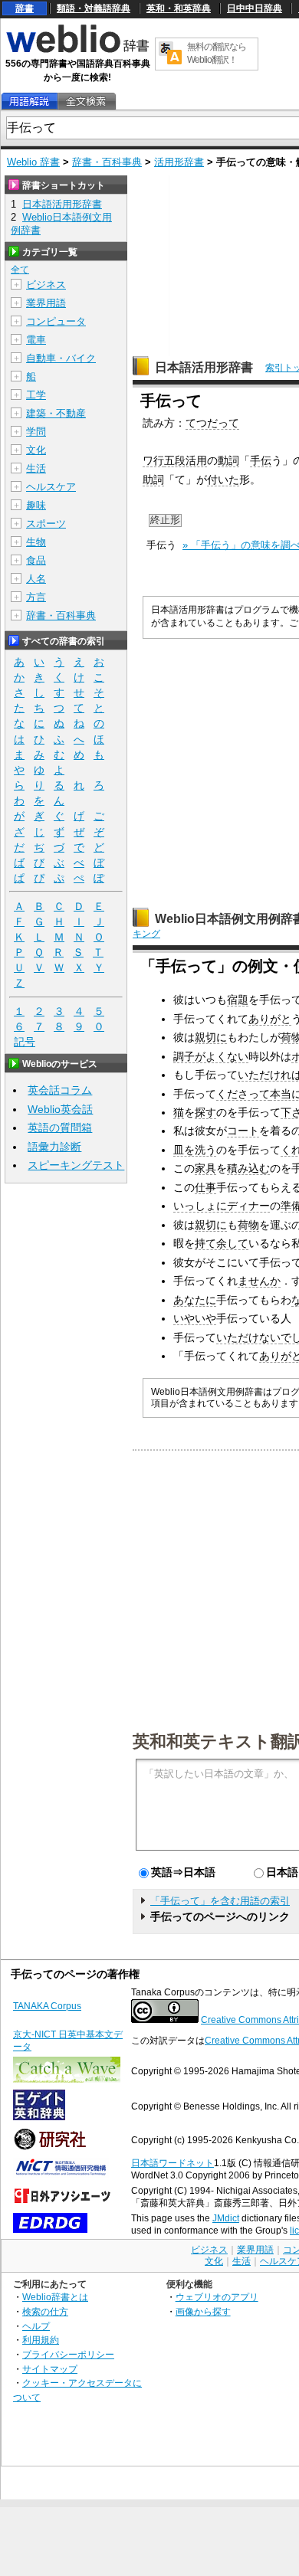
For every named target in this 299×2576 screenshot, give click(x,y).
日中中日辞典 (255, 8)
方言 (36, 597)
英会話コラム (60, 1090)
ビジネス (46, 285)
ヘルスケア (51, 487)
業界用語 (46, 303)
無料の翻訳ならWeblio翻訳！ (217, 53)
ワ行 (153, 460)
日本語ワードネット (172, 2163)
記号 (25, 1042)
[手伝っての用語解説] (29, 101)
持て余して (222, 1243)
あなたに (195, 1300)
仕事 (205, 1187)
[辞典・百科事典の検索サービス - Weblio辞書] (77, 51)
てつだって (212, 423)
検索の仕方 (45, 2311)
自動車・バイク (61, 358)
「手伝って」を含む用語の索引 (220, 1901)
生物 (36, 542)
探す (205, 1112)
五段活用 (186, 460)
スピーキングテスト (76, 1165)
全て (20, 270)
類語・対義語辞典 (94, 8)
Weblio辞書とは (55, 2297)
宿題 (238, 1000)
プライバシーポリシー (68, 2354)
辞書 (25, 8)
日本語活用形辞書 (204, 367)
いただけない (248, 1337)
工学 (36, 395)
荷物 (248, 1225)
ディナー (248, 1206)
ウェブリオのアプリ (217, 2297)
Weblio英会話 (60, 1109)
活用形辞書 (179, 162)
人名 (36, 579)
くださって (243, 1094)
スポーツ (46, 524)
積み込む (248, 1168)
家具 (205, 1168)
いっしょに (200, 1206)
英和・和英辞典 (179, 8)
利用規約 (41, 2340)
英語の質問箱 (60, 1128)
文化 (36, 450)
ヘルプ (36, 2326)
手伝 (261, 460)
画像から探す (203, 2311)
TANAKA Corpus (47, 2006)
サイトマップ (50, 2369)
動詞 (228, 460)
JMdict (226, 2218)
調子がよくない (211, 1056)
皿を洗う (195, 1150)
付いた (223, 480)
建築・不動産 (56, 413)
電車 (36, 340)
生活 (36, 468)
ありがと (270, 1019)
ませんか (259, 1281)
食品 (36, 560)
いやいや (195, 1318)
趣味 (36, 505)
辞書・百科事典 (107, 162)
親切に (211, 1037)
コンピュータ (56, 321)
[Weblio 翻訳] (170, 54)
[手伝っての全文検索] (86, 101)
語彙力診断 (54, 1147)
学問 (36, 432)
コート (243, 1131)
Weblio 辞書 (33, 162)
